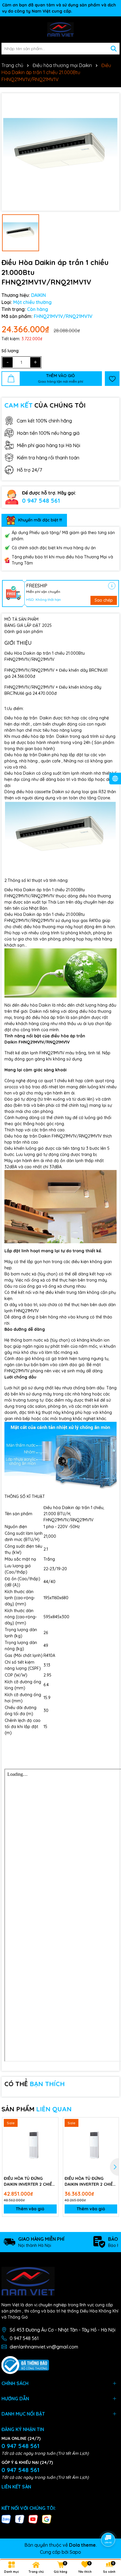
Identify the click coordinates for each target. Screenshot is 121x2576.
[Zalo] (6, 2519)
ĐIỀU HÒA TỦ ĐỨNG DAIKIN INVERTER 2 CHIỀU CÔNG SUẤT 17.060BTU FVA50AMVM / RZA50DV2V (90, 2181)
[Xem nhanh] (52, 2144)
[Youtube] (33, 2519)
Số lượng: (10, 351)
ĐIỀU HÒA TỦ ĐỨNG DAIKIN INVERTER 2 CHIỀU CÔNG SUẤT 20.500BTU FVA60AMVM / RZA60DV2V (29, 2181)
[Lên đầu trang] (108, 2523)
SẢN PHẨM (37, 2109)
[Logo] (60, 30)
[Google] (47, 2519)
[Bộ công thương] (25, 2365)
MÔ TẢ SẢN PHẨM (21, 619)
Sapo (75, 2552)
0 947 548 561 (41, 501)
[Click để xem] (60, 152)
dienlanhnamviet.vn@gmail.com (44, 2347)
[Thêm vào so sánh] (52, 2134)
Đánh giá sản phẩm (24, 632)
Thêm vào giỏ (30, 2209)
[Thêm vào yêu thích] (112, 379)
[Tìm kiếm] (114, 49)
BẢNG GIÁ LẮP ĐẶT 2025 (28, 625)
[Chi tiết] (112, 586)
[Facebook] (20, 2519)
